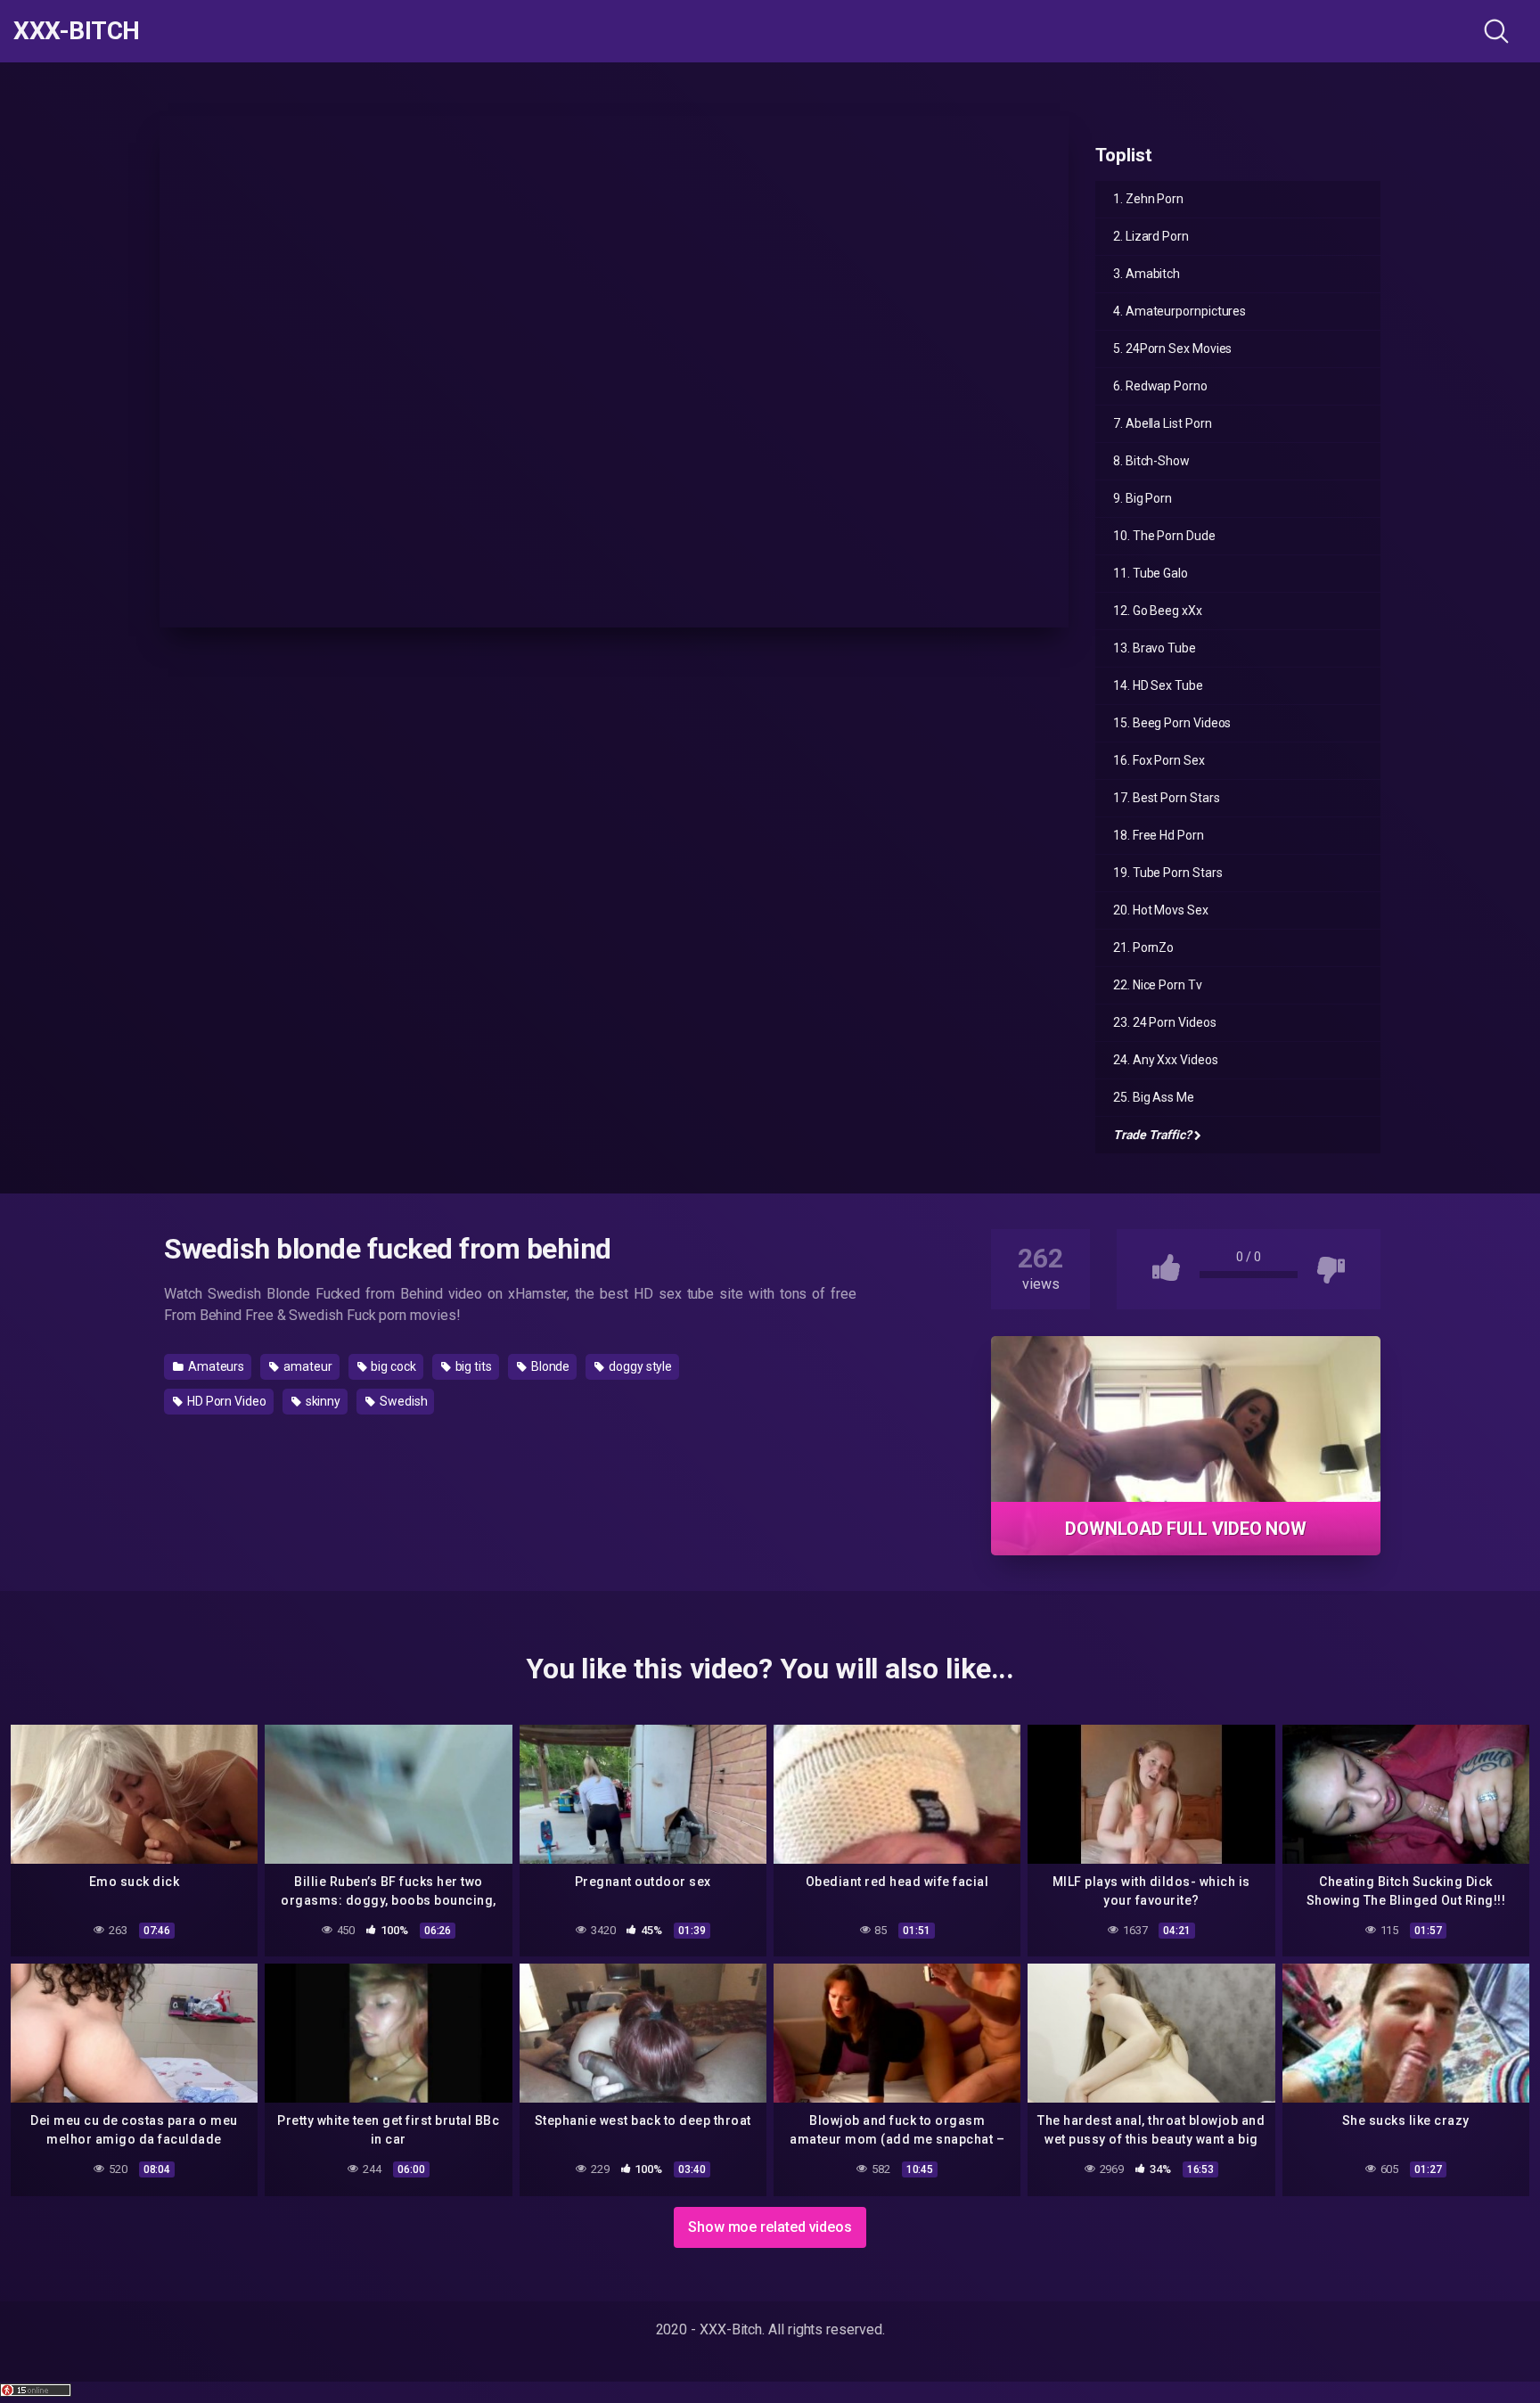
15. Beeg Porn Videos (1172, 723)
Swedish (402, 1401)
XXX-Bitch (77, 31)
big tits (472, 1366)
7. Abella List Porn (1162, 423)
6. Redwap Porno (1160, 386)
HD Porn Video (225, 1401)
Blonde (549, 1366)
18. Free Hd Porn (1159, 835)
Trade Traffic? (1152, 1135)
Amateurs (215, 1366)
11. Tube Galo (1151, 573)
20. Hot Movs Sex (1161, 910)
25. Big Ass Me (1154, 1097)
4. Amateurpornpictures (1180, 311)
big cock (392, 1366)
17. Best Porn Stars (1166, 798)
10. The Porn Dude (1164, 536)
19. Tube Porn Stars (1167, 873)
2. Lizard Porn (1151, 236)
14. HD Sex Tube (1158, 685)
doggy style (639, 1366)
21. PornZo (1143, 947)
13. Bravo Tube (1155, 648)
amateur (306, 1366)
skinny (322, 1401)
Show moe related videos (770, 2227)
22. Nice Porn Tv (1158, 985)
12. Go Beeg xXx (1158, 611)
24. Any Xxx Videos (1166, 1060)
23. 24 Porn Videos (1165, 1022)
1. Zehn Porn (1148, 199)
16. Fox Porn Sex (1159, 760)
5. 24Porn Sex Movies (1172, 349)
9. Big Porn (1143, 498)
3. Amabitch (1147, 274)
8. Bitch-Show (1151, 461)
